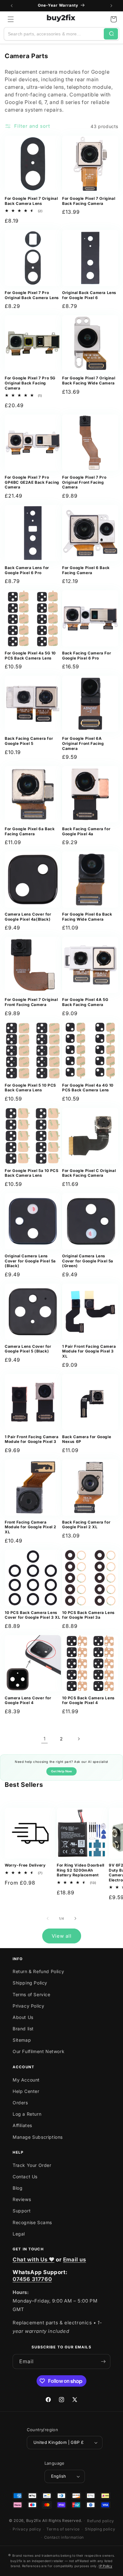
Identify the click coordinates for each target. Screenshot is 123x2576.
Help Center (26, 2091)
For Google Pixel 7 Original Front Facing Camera (31, 1002)
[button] (11, 19)
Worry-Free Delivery (25, 1865)
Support (22, 2211)
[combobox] (54, 34)
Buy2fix (34, 2521)
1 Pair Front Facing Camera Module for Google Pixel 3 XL (89, 1351)
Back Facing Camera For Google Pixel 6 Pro (87, 656)
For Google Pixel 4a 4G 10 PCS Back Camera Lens (88, 1088)
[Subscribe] (103, 2361)
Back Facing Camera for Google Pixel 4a (86, 831)
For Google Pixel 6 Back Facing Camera (86, 570)
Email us (75, 2260)
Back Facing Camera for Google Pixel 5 (29, 741)
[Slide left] (48, 1918)
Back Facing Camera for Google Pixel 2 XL (86, 1525)
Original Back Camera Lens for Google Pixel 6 (89, 295)
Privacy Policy (28, 2006)
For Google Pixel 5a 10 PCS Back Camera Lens (32, 1173)
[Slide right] (75, 1918)
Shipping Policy (30, 1983)
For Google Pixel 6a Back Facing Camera (30, 831)
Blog (18, 2188)
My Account (26, 2080)
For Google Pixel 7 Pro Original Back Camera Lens (32, 295)
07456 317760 (32, 2279)
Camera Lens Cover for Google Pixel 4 (28, 1700)
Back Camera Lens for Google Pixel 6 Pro (27, 570)
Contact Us (25, 2177)
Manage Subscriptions (38, 2137)
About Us (23, 2017)
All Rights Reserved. (62, 2521)
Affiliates (22, 2125)
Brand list (23, 2029)
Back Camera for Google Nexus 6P (87, 1439)
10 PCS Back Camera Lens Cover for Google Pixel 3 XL (32, 1615)
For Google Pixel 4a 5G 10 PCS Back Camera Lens (30, 656)
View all (62, 1936)
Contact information (64, 2537)
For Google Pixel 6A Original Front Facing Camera (83, 743)
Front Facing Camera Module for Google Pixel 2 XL (31, 1527)
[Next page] (79, 1739)
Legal (19, 2234)
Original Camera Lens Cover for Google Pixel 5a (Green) (88, 1261)
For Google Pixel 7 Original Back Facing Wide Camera (89, 380)
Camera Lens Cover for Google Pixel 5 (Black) (28, 1349)
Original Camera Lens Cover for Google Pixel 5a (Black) (30, 1261)
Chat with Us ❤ (33, 2260)
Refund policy (101, 2521)
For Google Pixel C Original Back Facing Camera (89, 1173)
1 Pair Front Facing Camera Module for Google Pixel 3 (32, 1439)
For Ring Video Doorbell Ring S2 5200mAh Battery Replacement (81, 1870)
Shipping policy (100, 2529)
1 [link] (45, 1739)
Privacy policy (27, 2529)
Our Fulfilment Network (38, 2051)
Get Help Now (61, 1771)
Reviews (22, 2199)
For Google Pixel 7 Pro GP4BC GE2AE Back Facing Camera (32, 482)
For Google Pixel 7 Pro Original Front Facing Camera (84, 482)
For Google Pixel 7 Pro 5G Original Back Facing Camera (30, 383)
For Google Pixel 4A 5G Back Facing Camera (85, 1002)
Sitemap (22, 2040)
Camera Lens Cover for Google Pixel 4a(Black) (28, 917)
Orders (20, 2103)
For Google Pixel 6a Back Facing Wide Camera (87, 917)
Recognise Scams (32, 2222)
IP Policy (105, 2566)
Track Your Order (32, 2165)
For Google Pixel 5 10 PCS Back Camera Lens (30, 1088)
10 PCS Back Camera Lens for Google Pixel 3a (88, 1615)
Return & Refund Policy (38, 1971)
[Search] (111, 34)
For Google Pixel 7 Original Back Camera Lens (31, 201)
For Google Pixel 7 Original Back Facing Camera (89, 201)
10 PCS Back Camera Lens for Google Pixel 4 (88, 1700)
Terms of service (63, 2529)
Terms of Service (32, 1994)
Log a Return (27, 2114)
